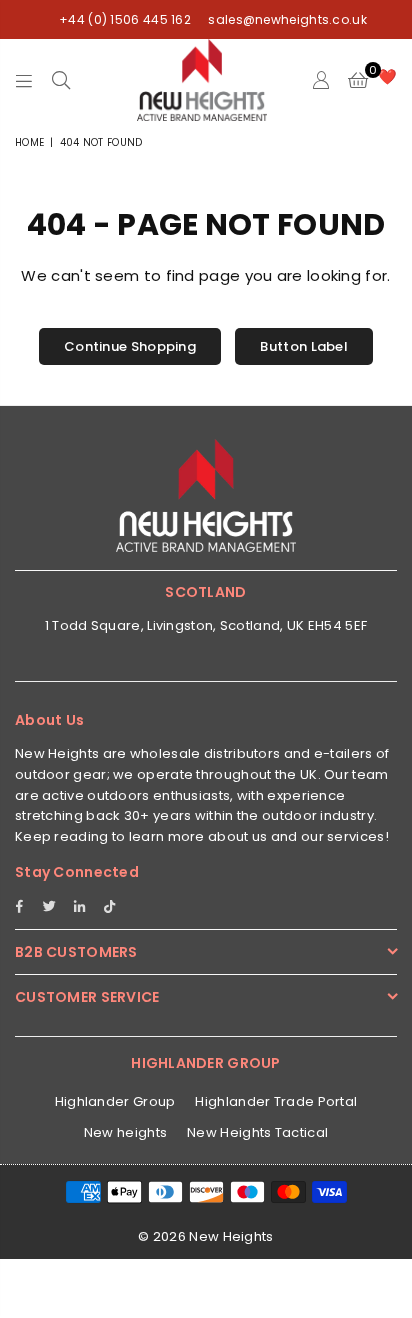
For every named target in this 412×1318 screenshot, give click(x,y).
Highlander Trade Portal (276, 1101)
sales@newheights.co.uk (286, 19)
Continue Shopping (130, 346)
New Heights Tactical (257, 1132)
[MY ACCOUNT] (320, 80)
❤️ (387, 76)
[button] (358, 80)
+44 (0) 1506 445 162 (125, 19)
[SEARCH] (61, 80)
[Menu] (24, 80)
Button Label (304, 346)
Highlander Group (115, 1101)
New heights (125, 1132)
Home (29, 142)
